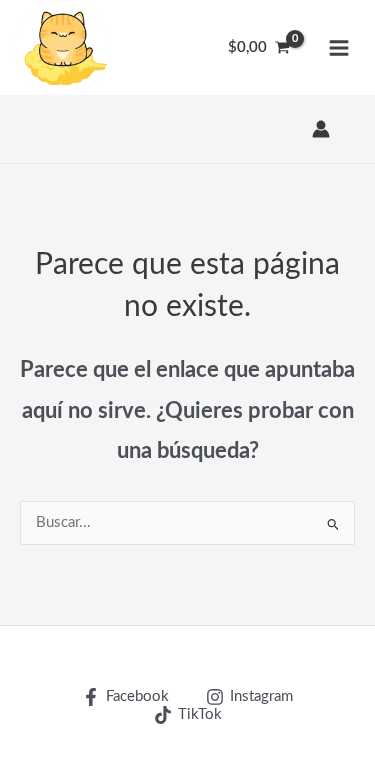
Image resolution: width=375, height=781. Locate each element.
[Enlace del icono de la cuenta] (321, 129)
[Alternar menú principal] (339, 47)
